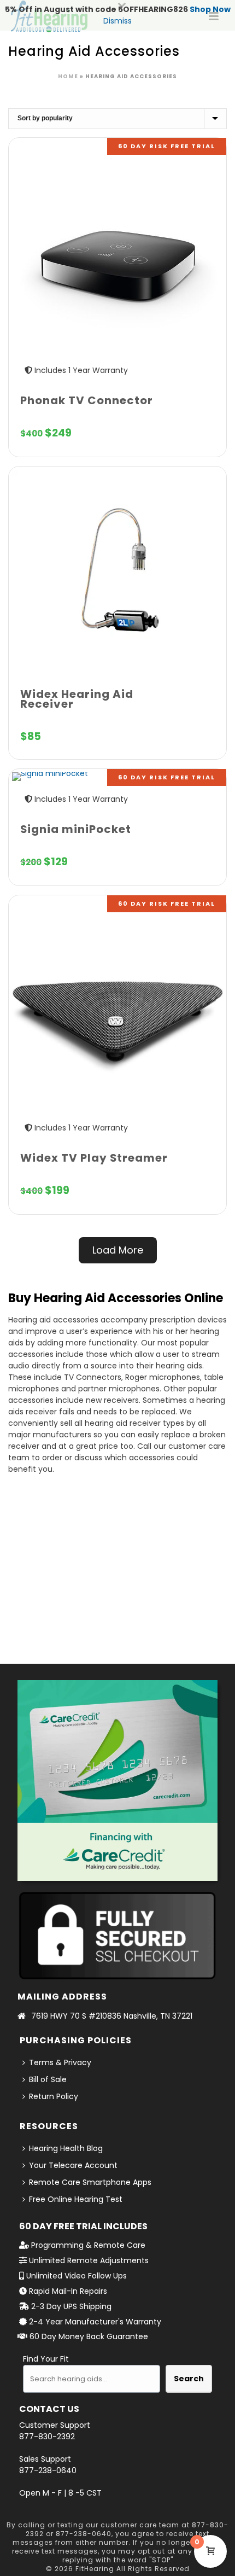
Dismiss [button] (117, 21)
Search (189, 2379)
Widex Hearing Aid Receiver (77, 699)
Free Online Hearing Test (76, 2199)
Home (68, 76)
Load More (118, 1250)
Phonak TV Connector (87, 400)
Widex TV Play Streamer (94, 1158)
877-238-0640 (48, 2470)
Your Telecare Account (73, 2165)
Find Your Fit (46, 2359)
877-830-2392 (47, 2437)
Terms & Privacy (60, 2062)
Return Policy (54, 2096)
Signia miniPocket (76, 829)
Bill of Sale (48, 2079)
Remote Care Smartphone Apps (90, 2182)
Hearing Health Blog (66, 2148)
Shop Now (210, 9)
